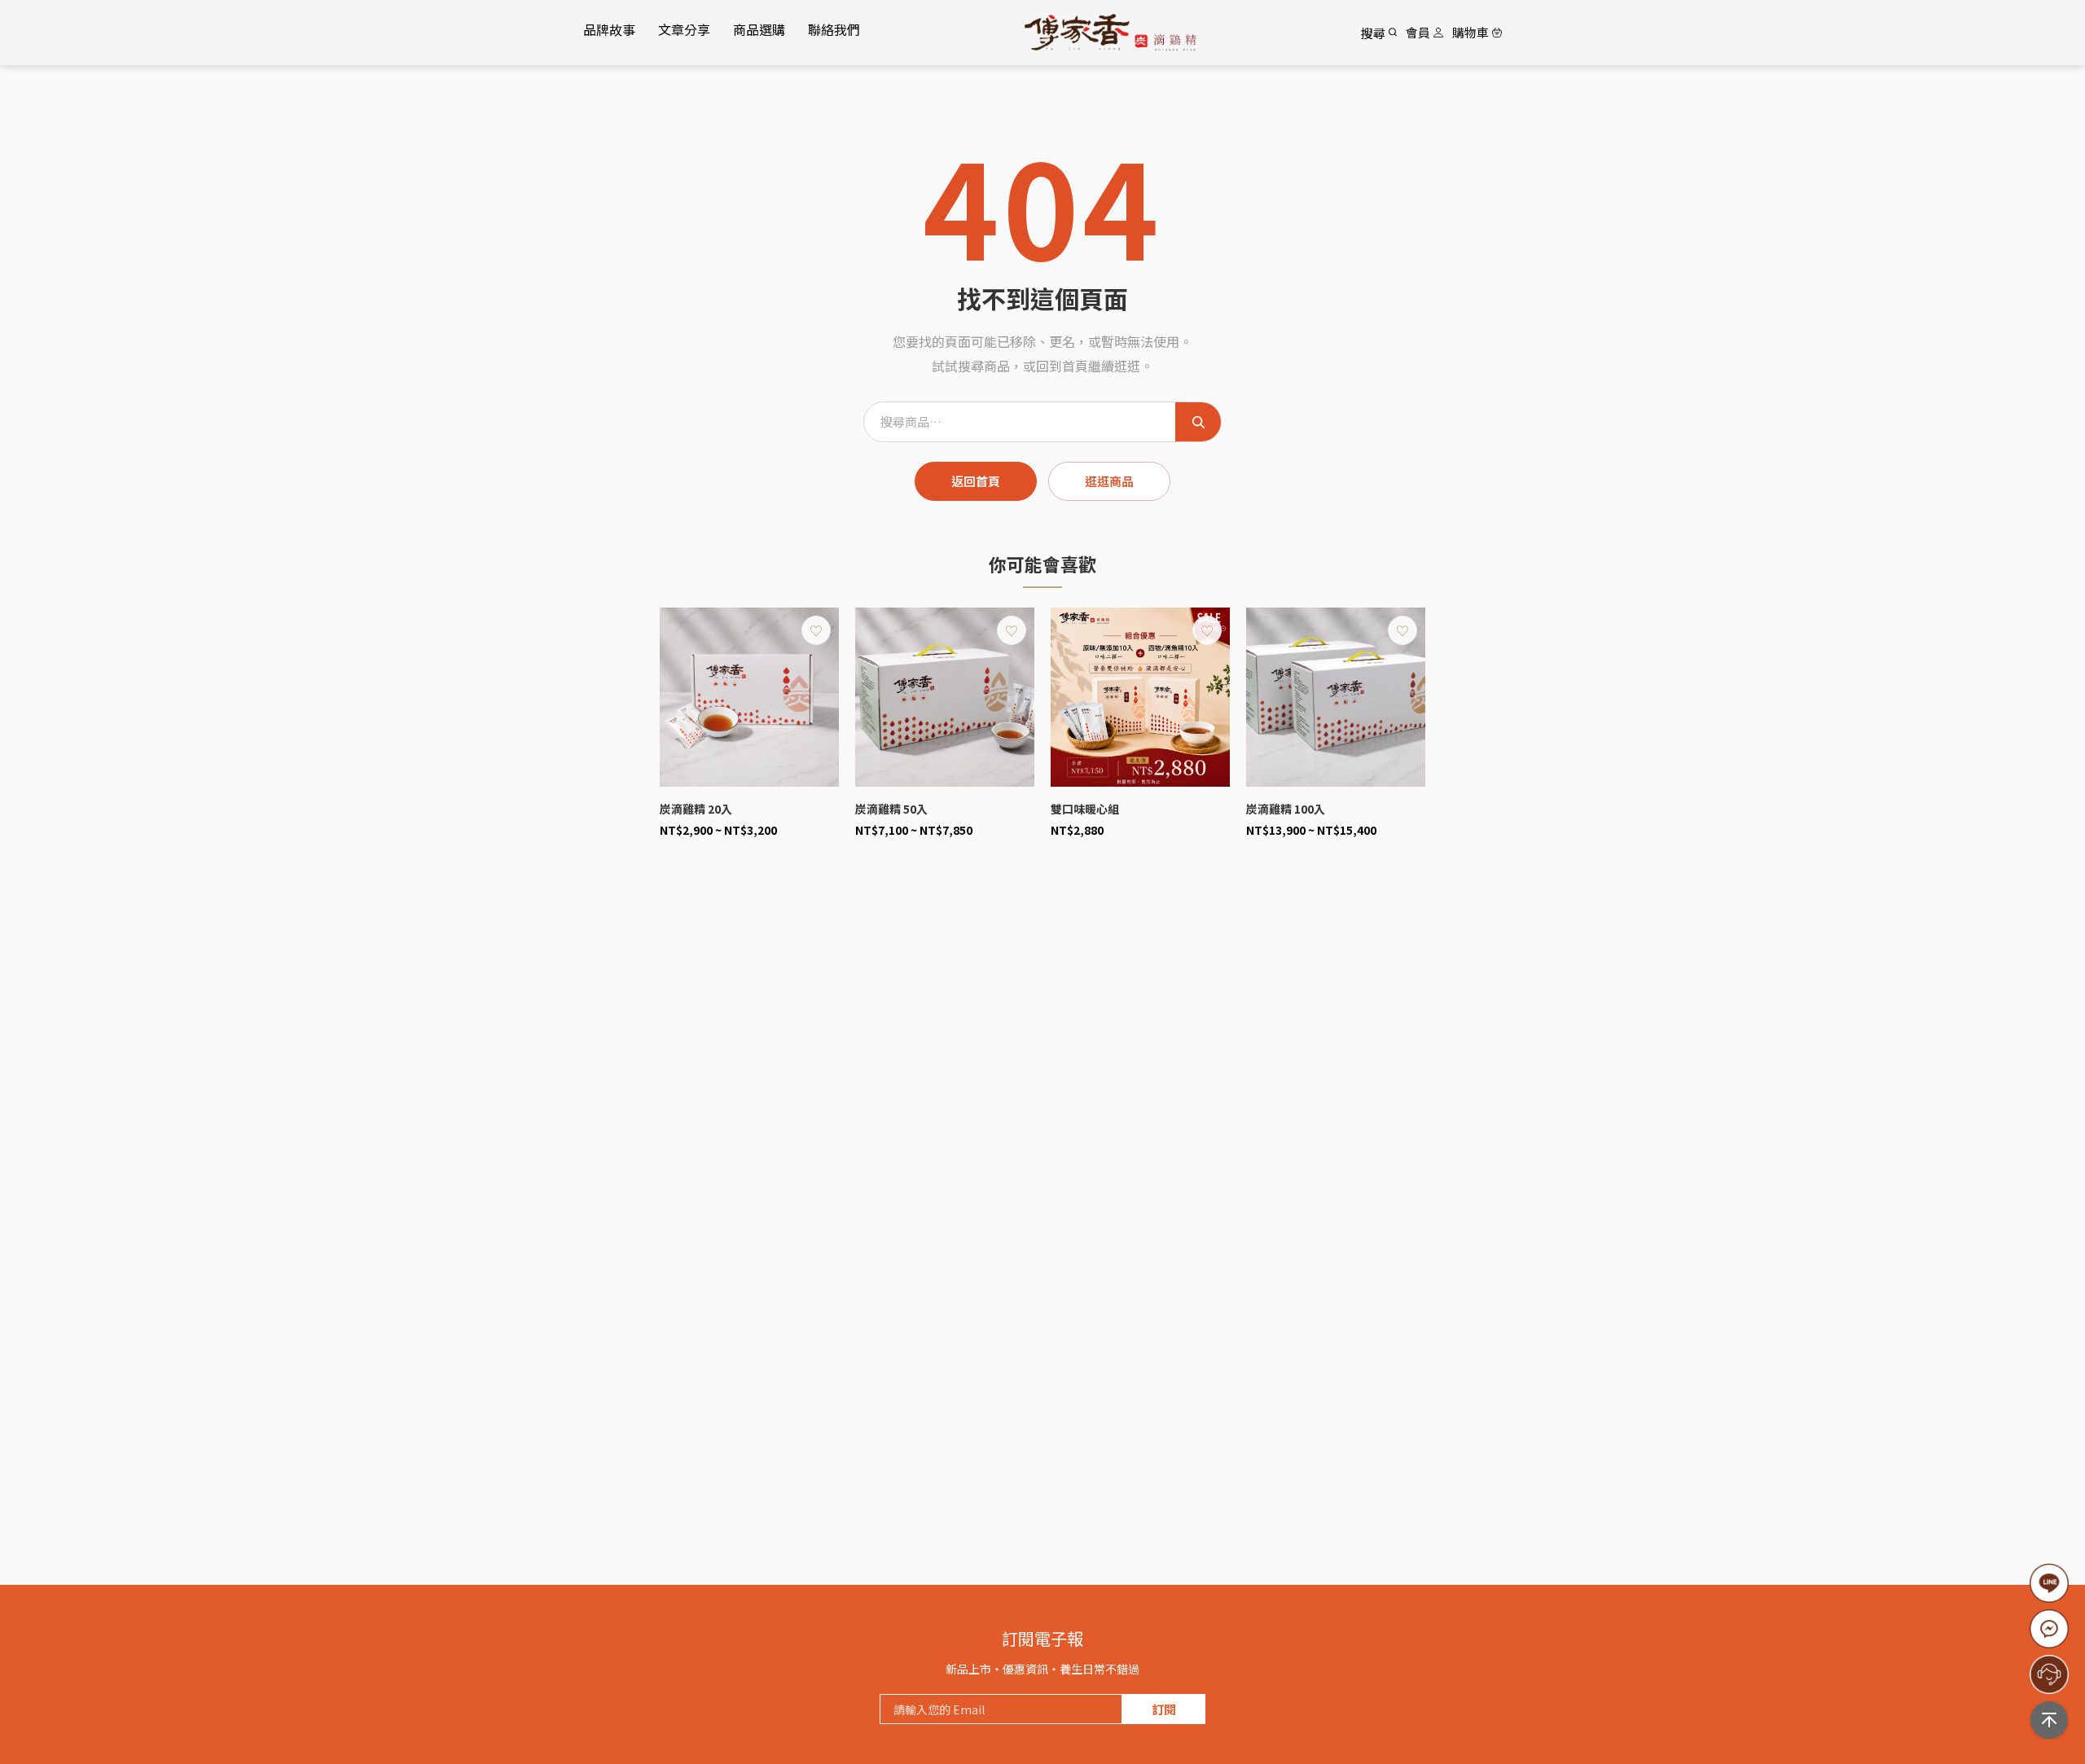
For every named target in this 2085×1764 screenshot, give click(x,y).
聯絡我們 (834, 29)
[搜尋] (1198, 422)
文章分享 (684, 29)
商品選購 (759, 29)
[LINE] (2049, 1583)
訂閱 (1164, 1709)
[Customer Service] (2049, 1674)
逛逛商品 (1109, 481)
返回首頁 (976, 481)
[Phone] (2049, 1629)
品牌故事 (609, 29)
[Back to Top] (2049, 1720)
